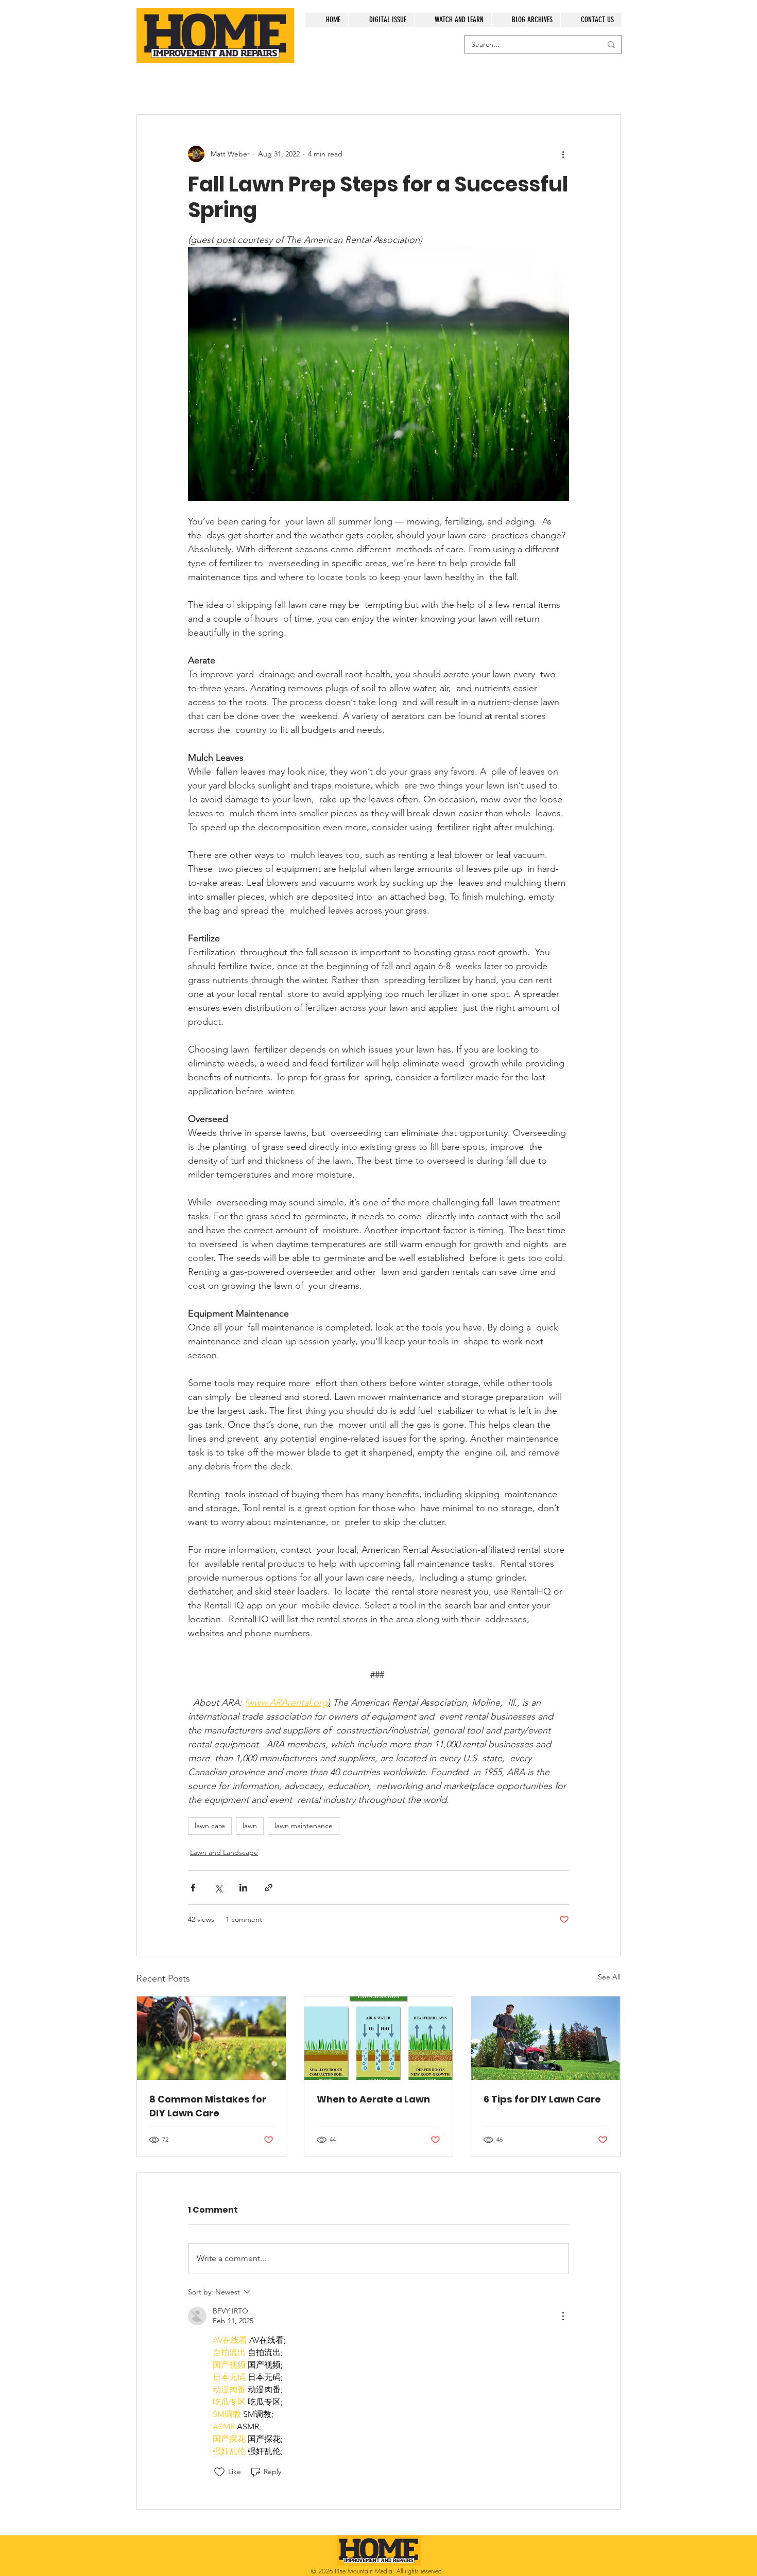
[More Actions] (563, 2316)
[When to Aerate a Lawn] (379, 2038)
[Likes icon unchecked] (219, 2472)
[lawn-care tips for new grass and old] (546, 2038)
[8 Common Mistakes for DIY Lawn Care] (211, 2038)
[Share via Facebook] (193, 1888)
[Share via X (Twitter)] (218, 1888)
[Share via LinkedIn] (243, 1888)
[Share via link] (269, 1888)
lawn (250, 1826)
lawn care (210, 1826)
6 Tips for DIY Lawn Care (542, 2099)
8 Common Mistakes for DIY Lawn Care (208, 2106)
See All (609, 1977)
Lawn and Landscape (224, 1852)
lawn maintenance (304, 1826)
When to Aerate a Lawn (373, 2099)
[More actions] (563, 154)
